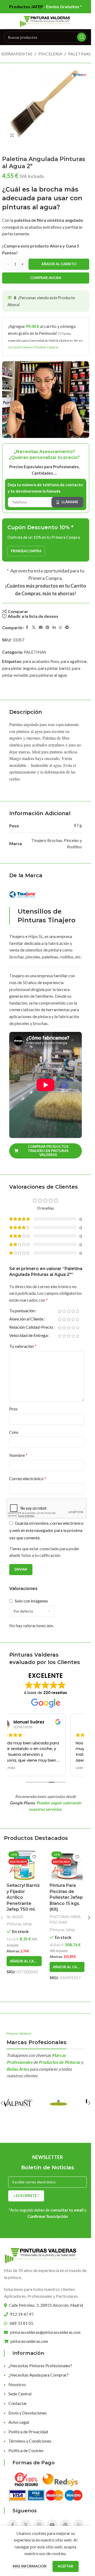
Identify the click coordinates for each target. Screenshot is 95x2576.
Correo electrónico (28, 1478)
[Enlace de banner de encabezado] (46, 7)
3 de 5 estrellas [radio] (68, 1311)
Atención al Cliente (26, 1319)
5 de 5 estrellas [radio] (77, 1311)
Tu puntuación (22, 1311)
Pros (13, 1409)
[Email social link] (41, 627)
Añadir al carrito (59, 264)
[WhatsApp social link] (60, 627)
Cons (14, 1432)
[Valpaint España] (25, 2103)
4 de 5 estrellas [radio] (73, 1311)
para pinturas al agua (48, 675)
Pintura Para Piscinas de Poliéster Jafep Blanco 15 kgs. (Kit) (66, 1897)
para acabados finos (41, 661)
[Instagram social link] (39, 2525)
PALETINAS (79, 54)
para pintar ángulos (19, 668)
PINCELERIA (50, 54)
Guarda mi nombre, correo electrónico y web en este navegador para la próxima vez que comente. (46, 1530)
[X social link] (34, 627)
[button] (24, 1961)
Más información (30, 2566)
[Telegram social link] (67, 627)
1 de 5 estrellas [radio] (60, 1311)
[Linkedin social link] (54, 627)
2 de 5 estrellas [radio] (64, 1311)
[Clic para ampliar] (12, 135)
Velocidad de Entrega (28, 1335)
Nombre (18, 1455)
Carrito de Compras (20, 347)
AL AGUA (15, 1917)
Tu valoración (23, 1346)
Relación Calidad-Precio (31, 1327)
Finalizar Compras (47, 347)
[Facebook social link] (27, 627)
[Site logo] (46, 21)
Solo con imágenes (31, 1601)
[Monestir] (66, 2103)
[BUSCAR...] (82, 37)
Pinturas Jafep (19, 1924)
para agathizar (74, 661)
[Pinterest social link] (47, 627)
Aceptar (66, 2566)
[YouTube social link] (52, 2525)
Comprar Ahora (46, 278)
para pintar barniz (54, 668)
